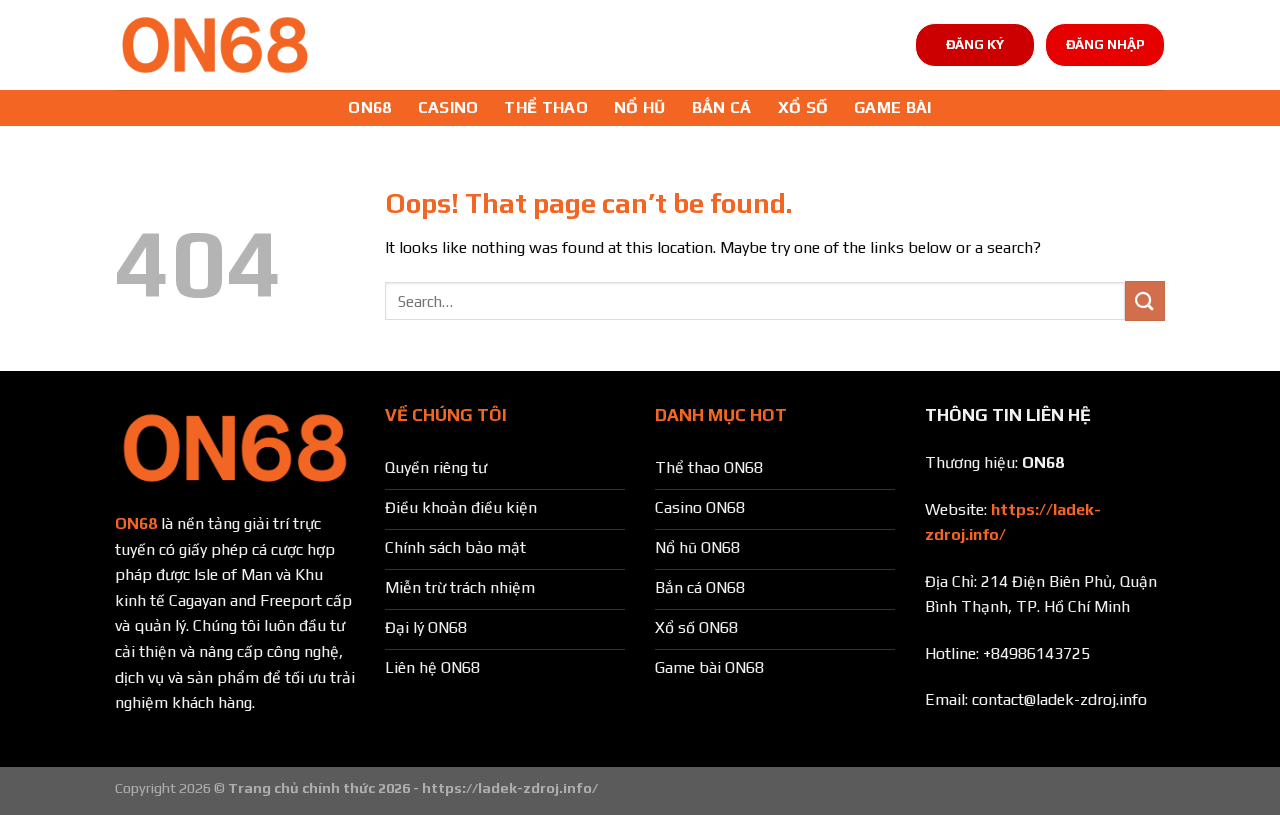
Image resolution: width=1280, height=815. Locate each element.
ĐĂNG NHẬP (1105, 44)
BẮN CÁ (722, 107)
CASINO (448, 107)
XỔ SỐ (803, 107)
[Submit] (1145, 300)
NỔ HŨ (640, 107)
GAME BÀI (893, 107)
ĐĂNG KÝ (975, 44)
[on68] (215, 45)
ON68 (369, 107)
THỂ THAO (546, 107)
